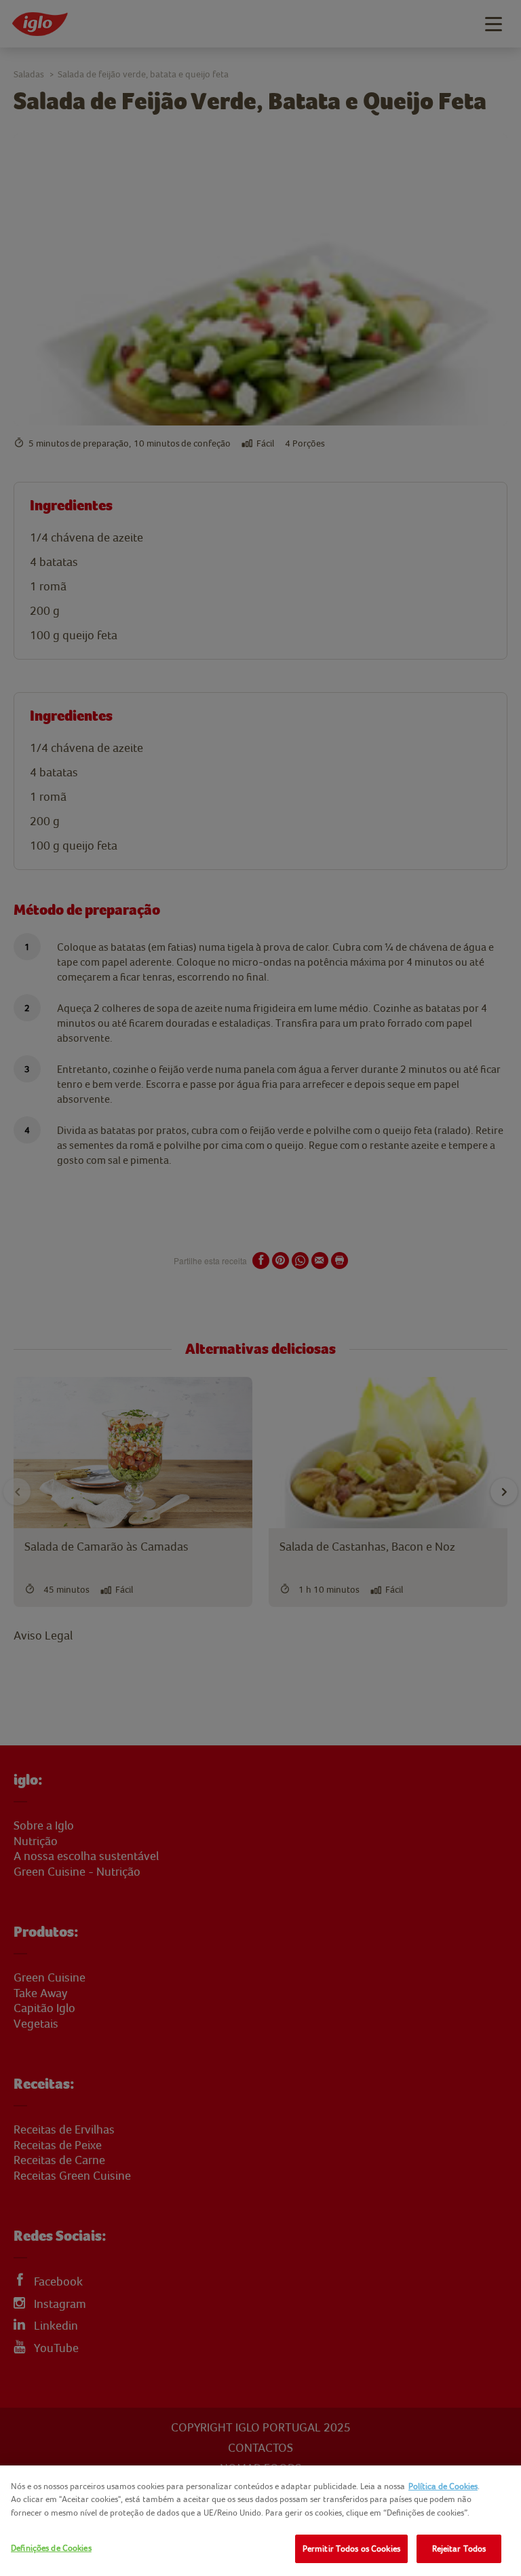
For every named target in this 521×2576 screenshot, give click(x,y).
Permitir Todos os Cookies (351, 2549)
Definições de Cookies (51, 2548)
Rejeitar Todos (459, 2549)
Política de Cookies (443, 2486)
